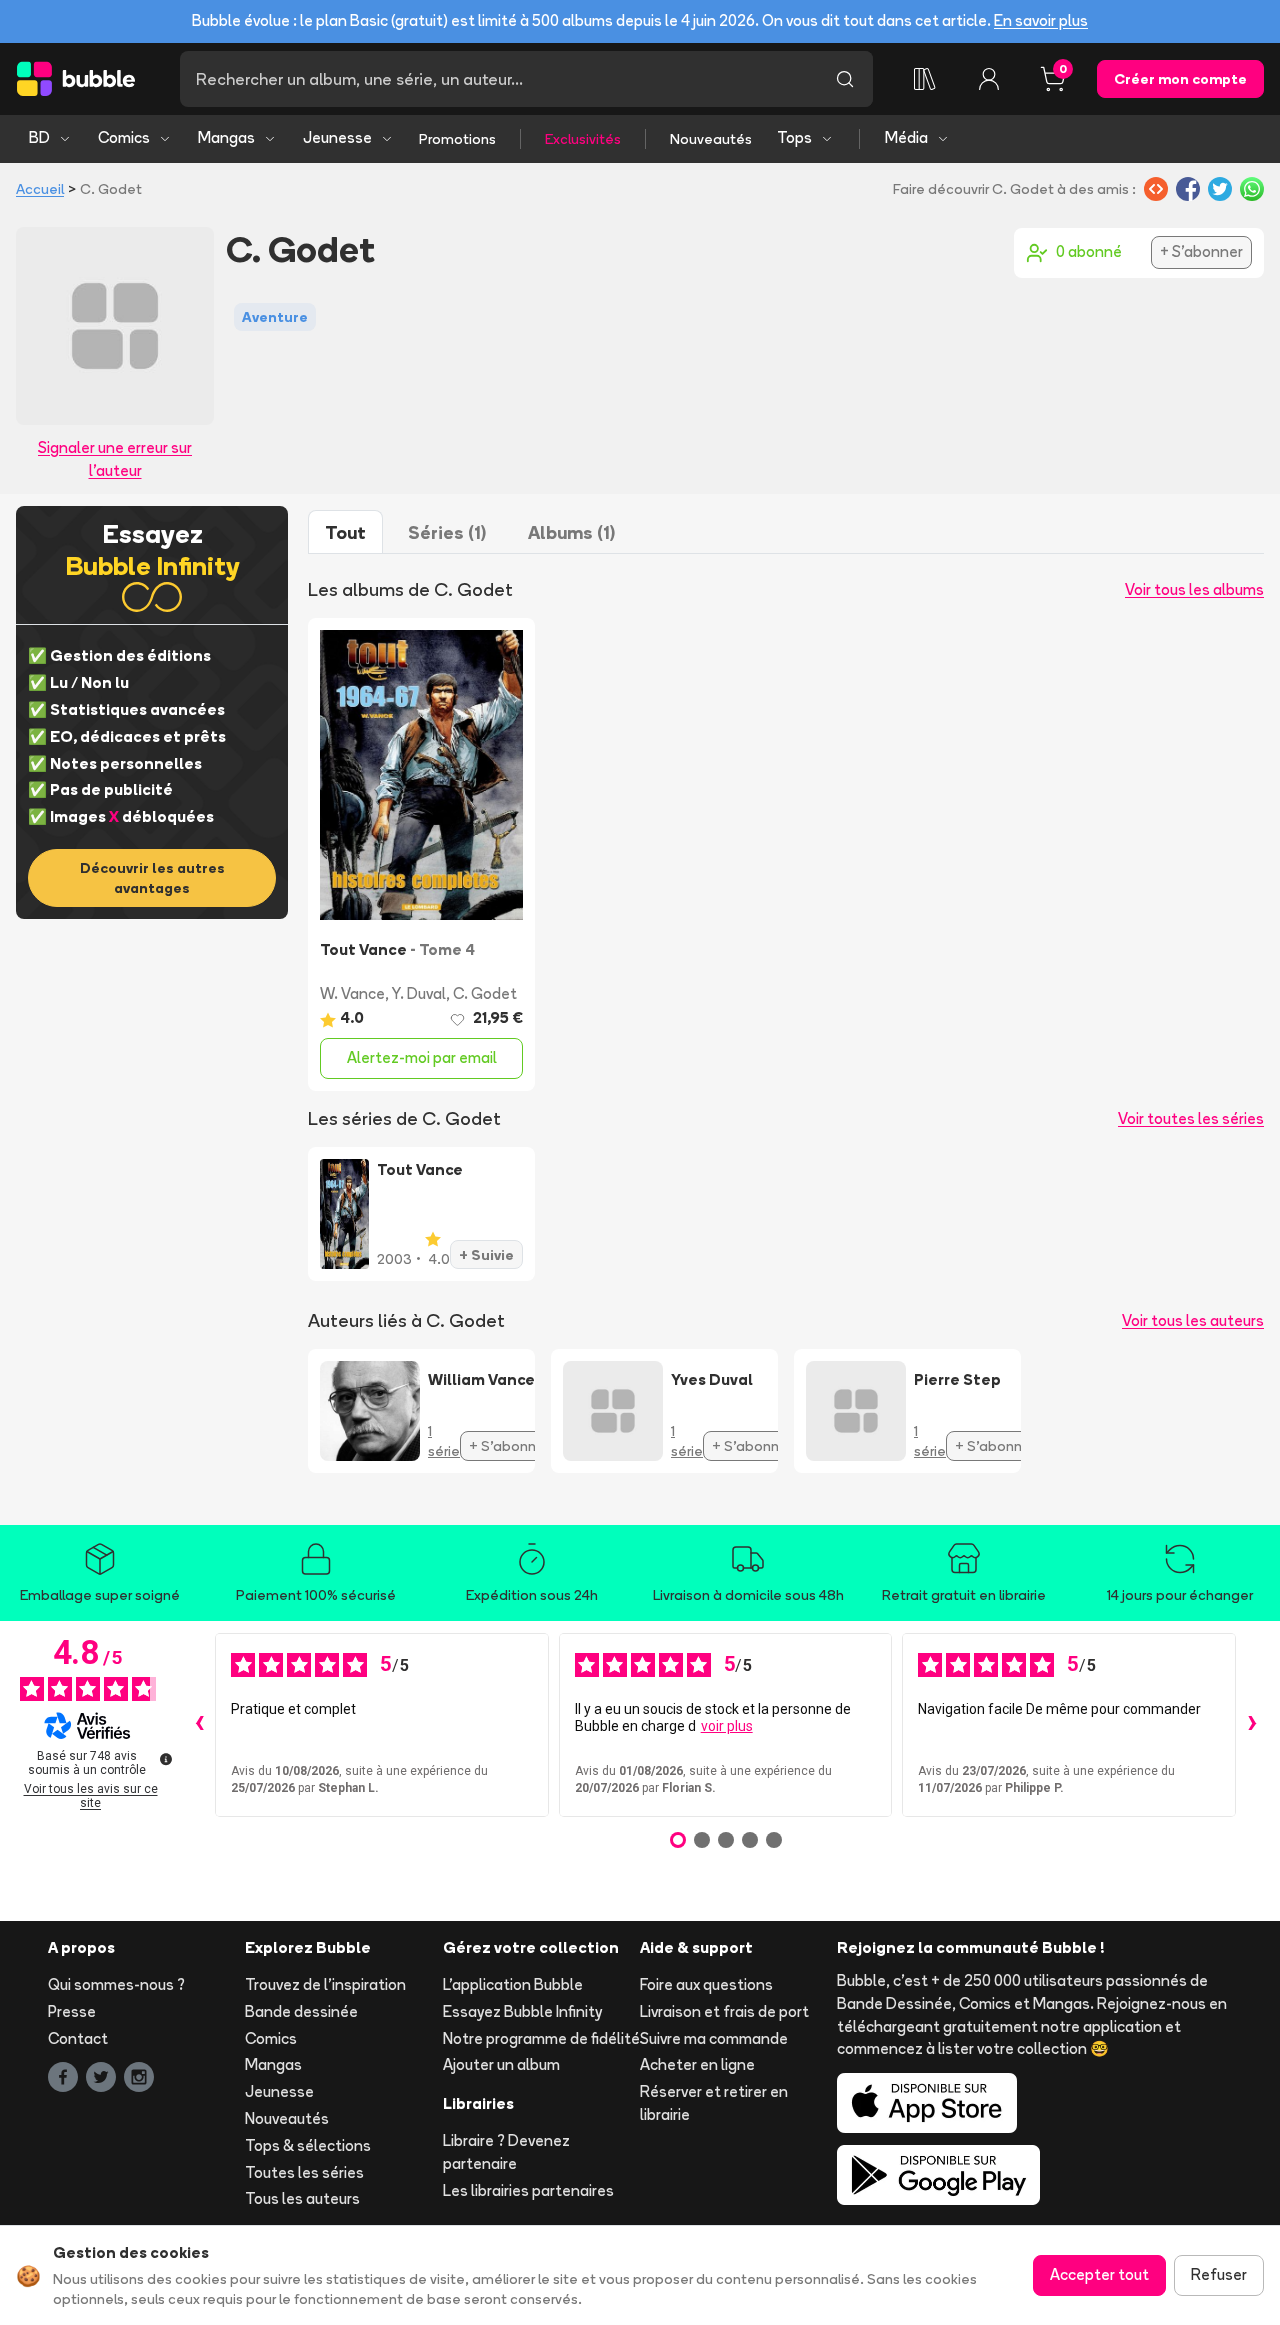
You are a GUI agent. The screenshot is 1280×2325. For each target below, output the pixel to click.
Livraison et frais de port (724, 2011)
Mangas (226, 137)
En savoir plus (1041, 20)
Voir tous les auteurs (1193, 1320)
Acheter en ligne (697, 2064)
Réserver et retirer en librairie (714, 2103)
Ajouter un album (501, 2064)
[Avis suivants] (1252, 1725)
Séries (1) (447, 532)
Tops (794, 137)
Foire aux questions (706, 1984)
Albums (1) (571, 532)
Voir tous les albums (1194, 589)
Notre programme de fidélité (541, 2038)
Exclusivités (583, 139)
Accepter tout (1099, 2274)
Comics (124, 137)
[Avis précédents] (199, 1725)
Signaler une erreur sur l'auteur (115, 459)
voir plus (727, 1726)
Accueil (40, 189)
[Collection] (925, 79)
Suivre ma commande (714, 2038)
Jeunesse (337, 137)
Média (906, 137)
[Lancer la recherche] (845, 79)
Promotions (457, 139)
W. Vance (352, 993)
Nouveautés (711, 139)
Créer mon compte (1180, 79)
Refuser (1219, 2274)
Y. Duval (419, 993)
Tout (345, 532)
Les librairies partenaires (528, 2190)
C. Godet (485, 993)
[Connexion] (989, 79)
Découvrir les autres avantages (152, 878)
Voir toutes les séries (1191, 1118)
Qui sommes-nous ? (116, 1984)
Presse (72, 2011)
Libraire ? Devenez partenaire (506, 2152)
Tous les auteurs (302, 2198)
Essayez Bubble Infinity (522, 2011)
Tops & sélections (308, 2145)
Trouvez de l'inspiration (325, 1984)
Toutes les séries (304, 2172)
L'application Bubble (513, 1984)
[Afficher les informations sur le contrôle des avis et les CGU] (166, 1759)
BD (39, 137)
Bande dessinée (301, 2011)
